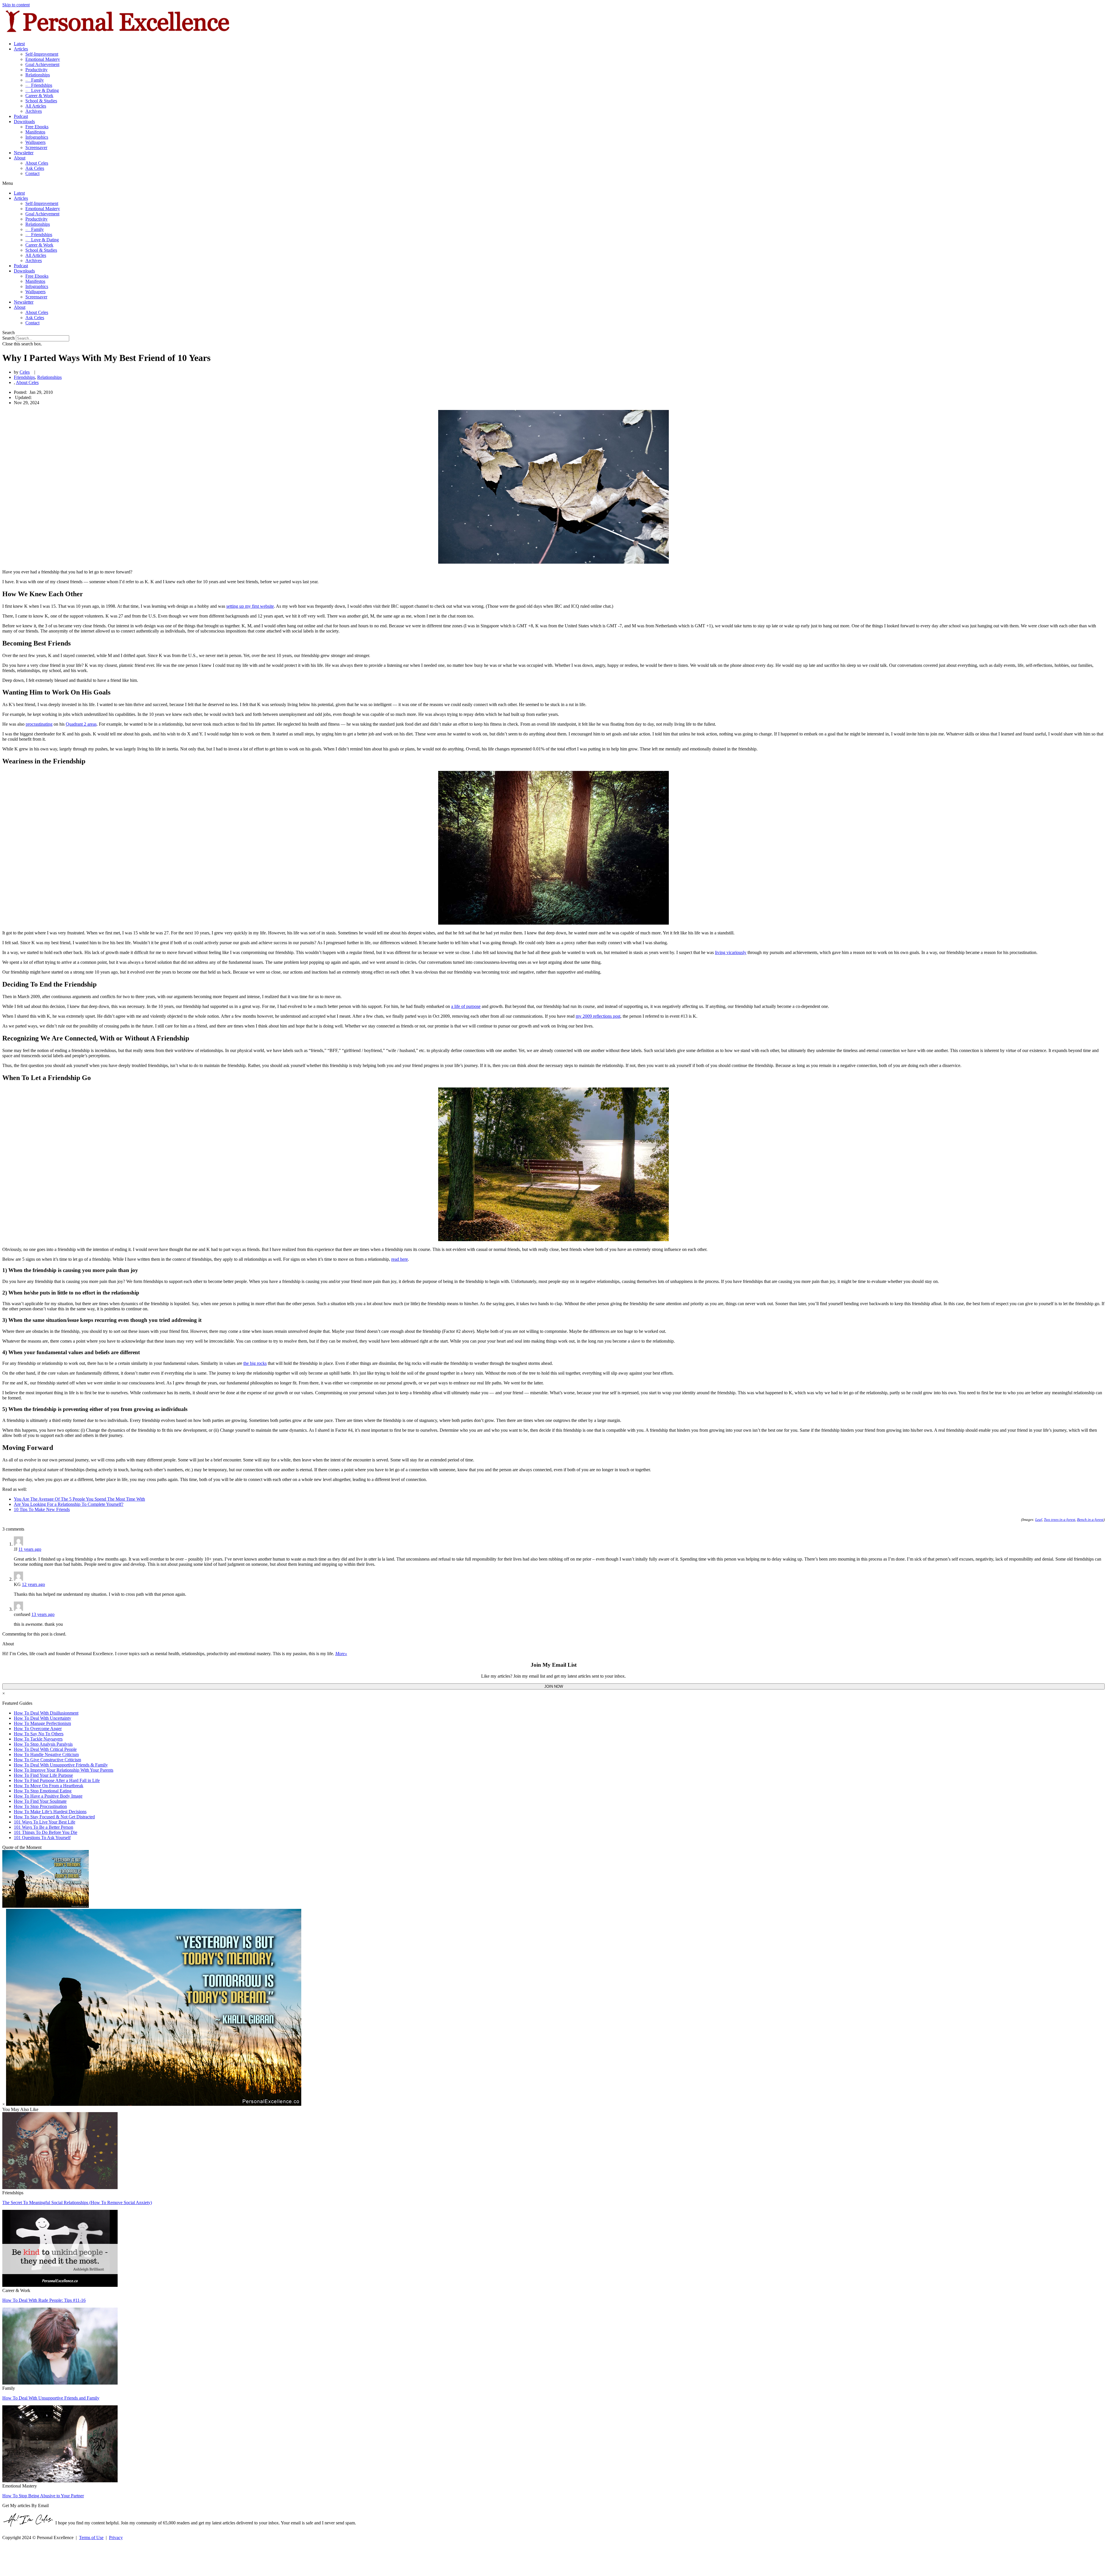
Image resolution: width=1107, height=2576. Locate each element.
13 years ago (43, 1614)
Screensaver (36, 147)
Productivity (36, 70)
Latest (19, 44)
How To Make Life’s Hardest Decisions (50, 1812)
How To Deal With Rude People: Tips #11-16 (44, 2300)
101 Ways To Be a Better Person (44, 1827)
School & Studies (41, 101)
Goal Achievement (42, 64)
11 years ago (30, 1549)
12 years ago (33, 1584)
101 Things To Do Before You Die (46, 1832)
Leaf (1039, 1520)
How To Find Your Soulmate (40, 1801)
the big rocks (255, 1363)
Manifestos (35, 132)
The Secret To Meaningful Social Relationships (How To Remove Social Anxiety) (77, 2203)
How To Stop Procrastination (40, 1806)
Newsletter (24, 153)
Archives (34, 111)
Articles (21, 49)
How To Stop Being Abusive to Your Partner (43, 2496)
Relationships (38, 75)
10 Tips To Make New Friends (42, 1509)
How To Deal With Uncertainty (43, 1718)
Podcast (21, 116)
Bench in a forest (1090, 1520)
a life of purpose (466, 1006)
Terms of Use (91, 2538)
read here (400, 1259)
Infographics (37, 137)
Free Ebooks (37, 127)
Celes (25, 372)
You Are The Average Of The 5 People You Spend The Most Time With (79, 1499)
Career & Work (39, 96)
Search (9, 338)
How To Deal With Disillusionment (46, 1713)
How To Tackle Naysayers (38, 1739)
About (20, 158)
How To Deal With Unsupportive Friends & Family (61, 1765)
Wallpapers (35, 142)
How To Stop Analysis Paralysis (43, 1744)
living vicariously (731, 952)
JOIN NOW (554, 1686)
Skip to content (16, 5)
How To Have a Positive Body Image (48, 1796)
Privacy (116, 2538)
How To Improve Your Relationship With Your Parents (64, 1770)
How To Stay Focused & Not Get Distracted (54, 1817)
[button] (553, 183)
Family (35, 80)
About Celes (37, 163)
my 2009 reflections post (598, 1016)
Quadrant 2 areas (81, 724)
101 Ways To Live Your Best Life (45, 1822)
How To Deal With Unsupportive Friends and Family (51, 2398)
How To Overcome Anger (38, 1729)
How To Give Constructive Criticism (47, 1760)
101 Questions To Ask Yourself (42, 1838)
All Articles (36, 106)
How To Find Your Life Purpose (43, 1775)
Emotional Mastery (43, 59)
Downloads (24, 122)
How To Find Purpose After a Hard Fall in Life (57, 1780)
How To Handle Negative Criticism (46, 1754)
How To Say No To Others (39, 1734)
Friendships (39, 85)
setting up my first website (250, 606)
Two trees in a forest (1060, 1520)
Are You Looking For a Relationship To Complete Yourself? (69, 1504)
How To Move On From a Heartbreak (49, 1786)
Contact (32, 173)
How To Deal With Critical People (45, 1749)
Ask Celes (35, 168)
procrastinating (39, 724)
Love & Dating (42, 90)
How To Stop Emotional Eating (43, 1791)
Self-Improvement (42, 54)
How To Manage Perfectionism (42, 1723)
